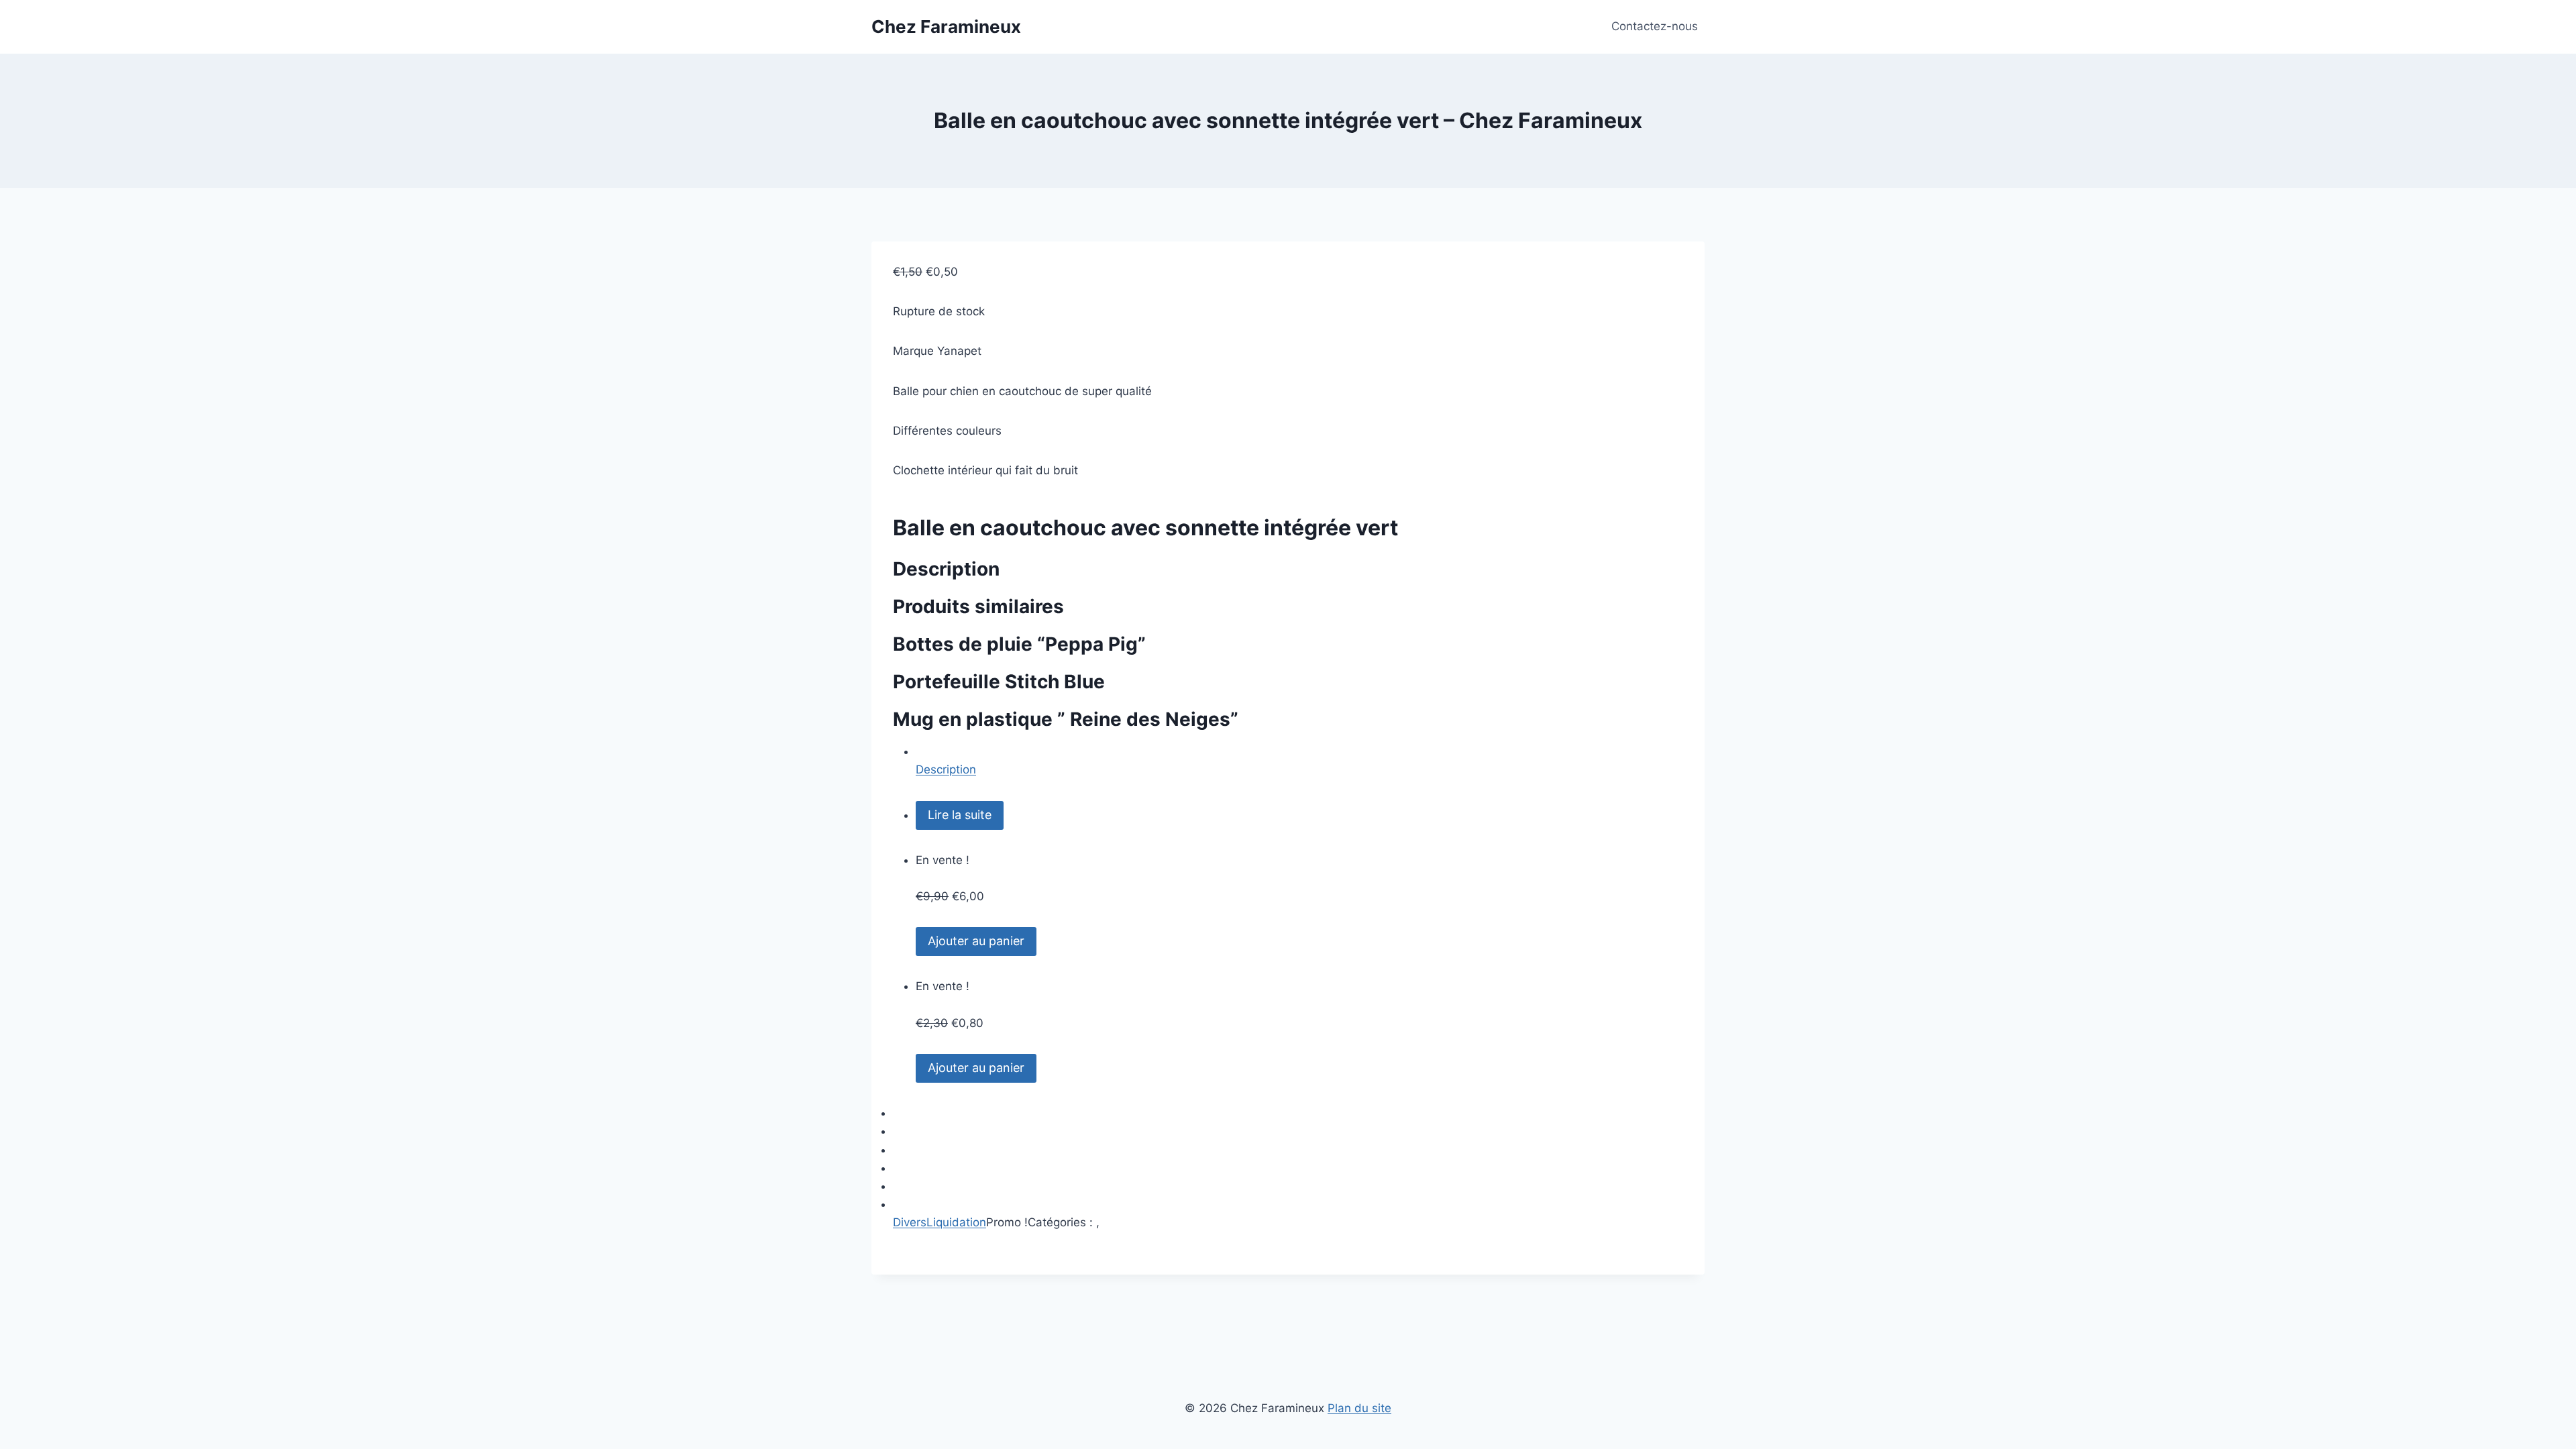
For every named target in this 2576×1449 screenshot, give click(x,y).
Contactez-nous (1655, 26)
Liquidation (956, 1222)
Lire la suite (960, 815)
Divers (910, 1222)
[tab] (1299, 761)
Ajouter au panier (976, 941)
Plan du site (1359, 1408)
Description (946, 769)
